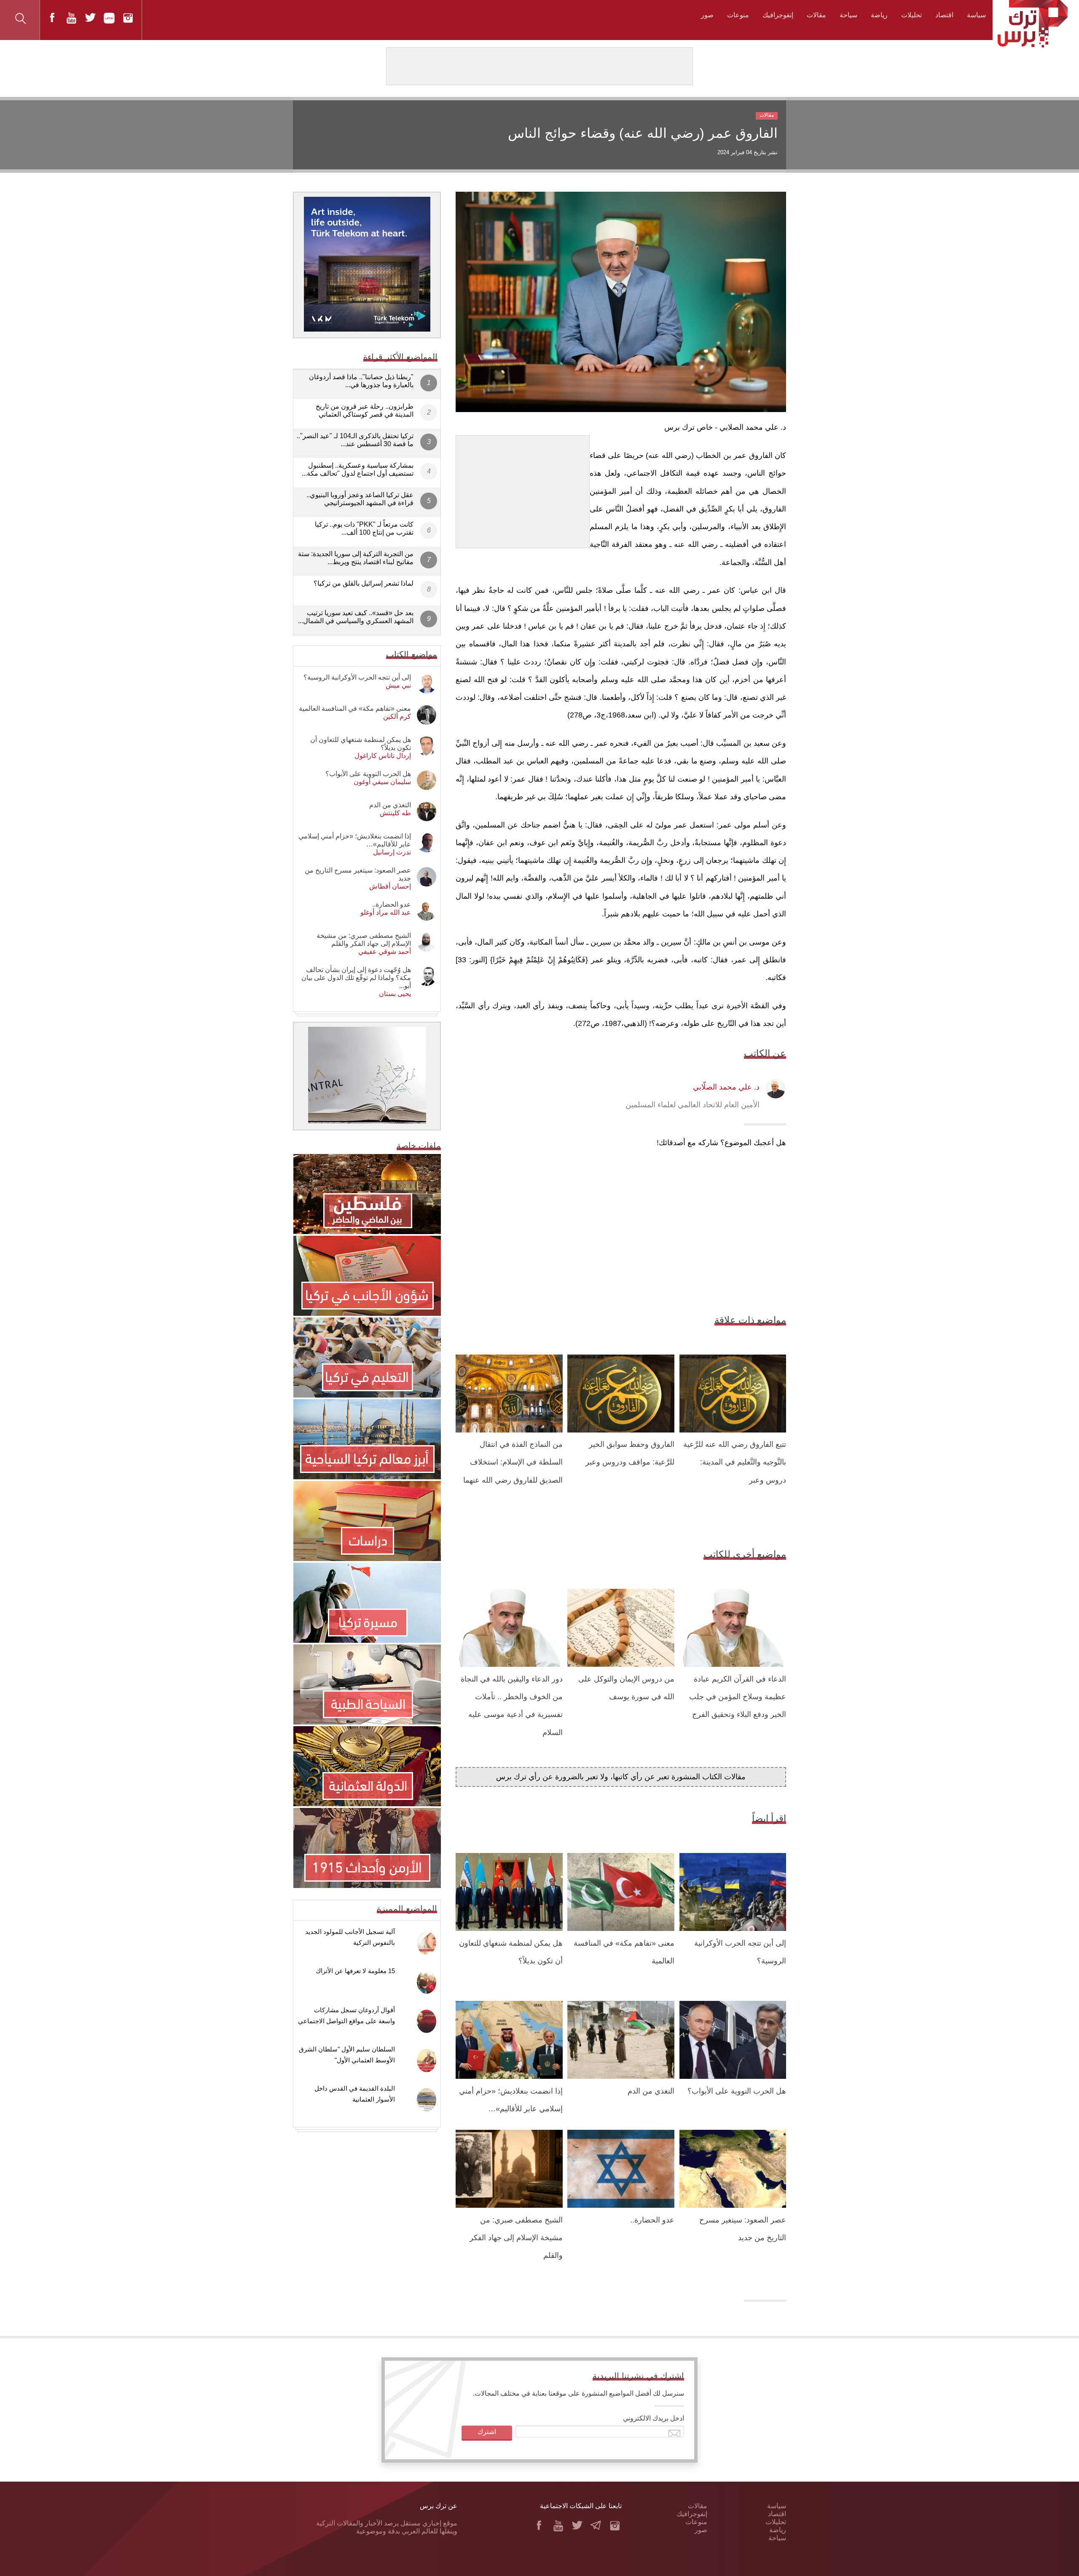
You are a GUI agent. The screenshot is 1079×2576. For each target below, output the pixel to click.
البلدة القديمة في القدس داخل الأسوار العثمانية (355, 2094)
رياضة (879, 15)
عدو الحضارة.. (652, 2220)
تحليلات (911, 15)
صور (707, 15)
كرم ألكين (397, 716)
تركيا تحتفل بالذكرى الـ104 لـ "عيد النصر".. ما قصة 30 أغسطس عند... (355, 440)
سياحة (848, 15)
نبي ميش (398, 685)
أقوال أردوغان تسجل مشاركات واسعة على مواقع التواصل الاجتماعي (346, 2015)
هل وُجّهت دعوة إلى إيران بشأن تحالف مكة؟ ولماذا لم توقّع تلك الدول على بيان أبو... (356, 978)
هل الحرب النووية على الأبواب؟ (737, 2091)
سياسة (976, 15)
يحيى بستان (395, 994)
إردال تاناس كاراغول (383, 756)
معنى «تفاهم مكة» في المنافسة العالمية (355, 708)
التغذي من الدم (651, 2091)
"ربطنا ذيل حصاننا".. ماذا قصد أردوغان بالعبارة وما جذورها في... (361, 381)
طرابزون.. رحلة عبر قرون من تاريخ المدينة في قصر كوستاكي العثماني (365, 410)
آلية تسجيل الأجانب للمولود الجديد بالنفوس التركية (350, 1937)
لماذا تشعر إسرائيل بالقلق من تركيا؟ (364, 583)
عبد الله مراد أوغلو (386, 912)
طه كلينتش (395, 813)
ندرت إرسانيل (392, 852)
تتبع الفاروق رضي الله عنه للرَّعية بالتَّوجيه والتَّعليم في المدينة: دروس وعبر (735, 1462)
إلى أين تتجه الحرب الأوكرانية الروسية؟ (357, 677)
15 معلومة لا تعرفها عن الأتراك (355, 1971)
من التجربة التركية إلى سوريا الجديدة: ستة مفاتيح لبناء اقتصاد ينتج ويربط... (356, 558)
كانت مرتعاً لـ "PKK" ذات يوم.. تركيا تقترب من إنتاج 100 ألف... (364, 528)
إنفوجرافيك (778, 15)
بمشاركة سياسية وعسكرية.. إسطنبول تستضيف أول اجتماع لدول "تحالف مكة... (358, 469)
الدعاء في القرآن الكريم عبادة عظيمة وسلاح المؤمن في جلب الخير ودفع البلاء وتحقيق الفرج (738, 1697)
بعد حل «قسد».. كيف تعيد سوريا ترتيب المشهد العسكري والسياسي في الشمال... (356, 617)
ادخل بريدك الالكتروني (654, 2418)
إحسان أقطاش (390, 886)
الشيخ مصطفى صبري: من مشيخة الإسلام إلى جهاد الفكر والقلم (516, 2238)
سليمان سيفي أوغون (382, 782)
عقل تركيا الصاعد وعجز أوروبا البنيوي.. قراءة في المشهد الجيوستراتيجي (360, 499)
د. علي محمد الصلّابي (726, 1087)
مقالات (816, 15)
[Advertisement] (523, 488)
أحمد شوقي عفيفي (385, 952)
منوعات (738, 15)
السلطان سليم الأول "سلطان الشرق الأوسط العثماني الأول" (347, 2055)
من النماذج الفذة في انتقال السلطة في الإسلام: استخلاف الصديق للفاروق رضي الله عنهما (513, 1462)
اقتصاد (944, 15)
